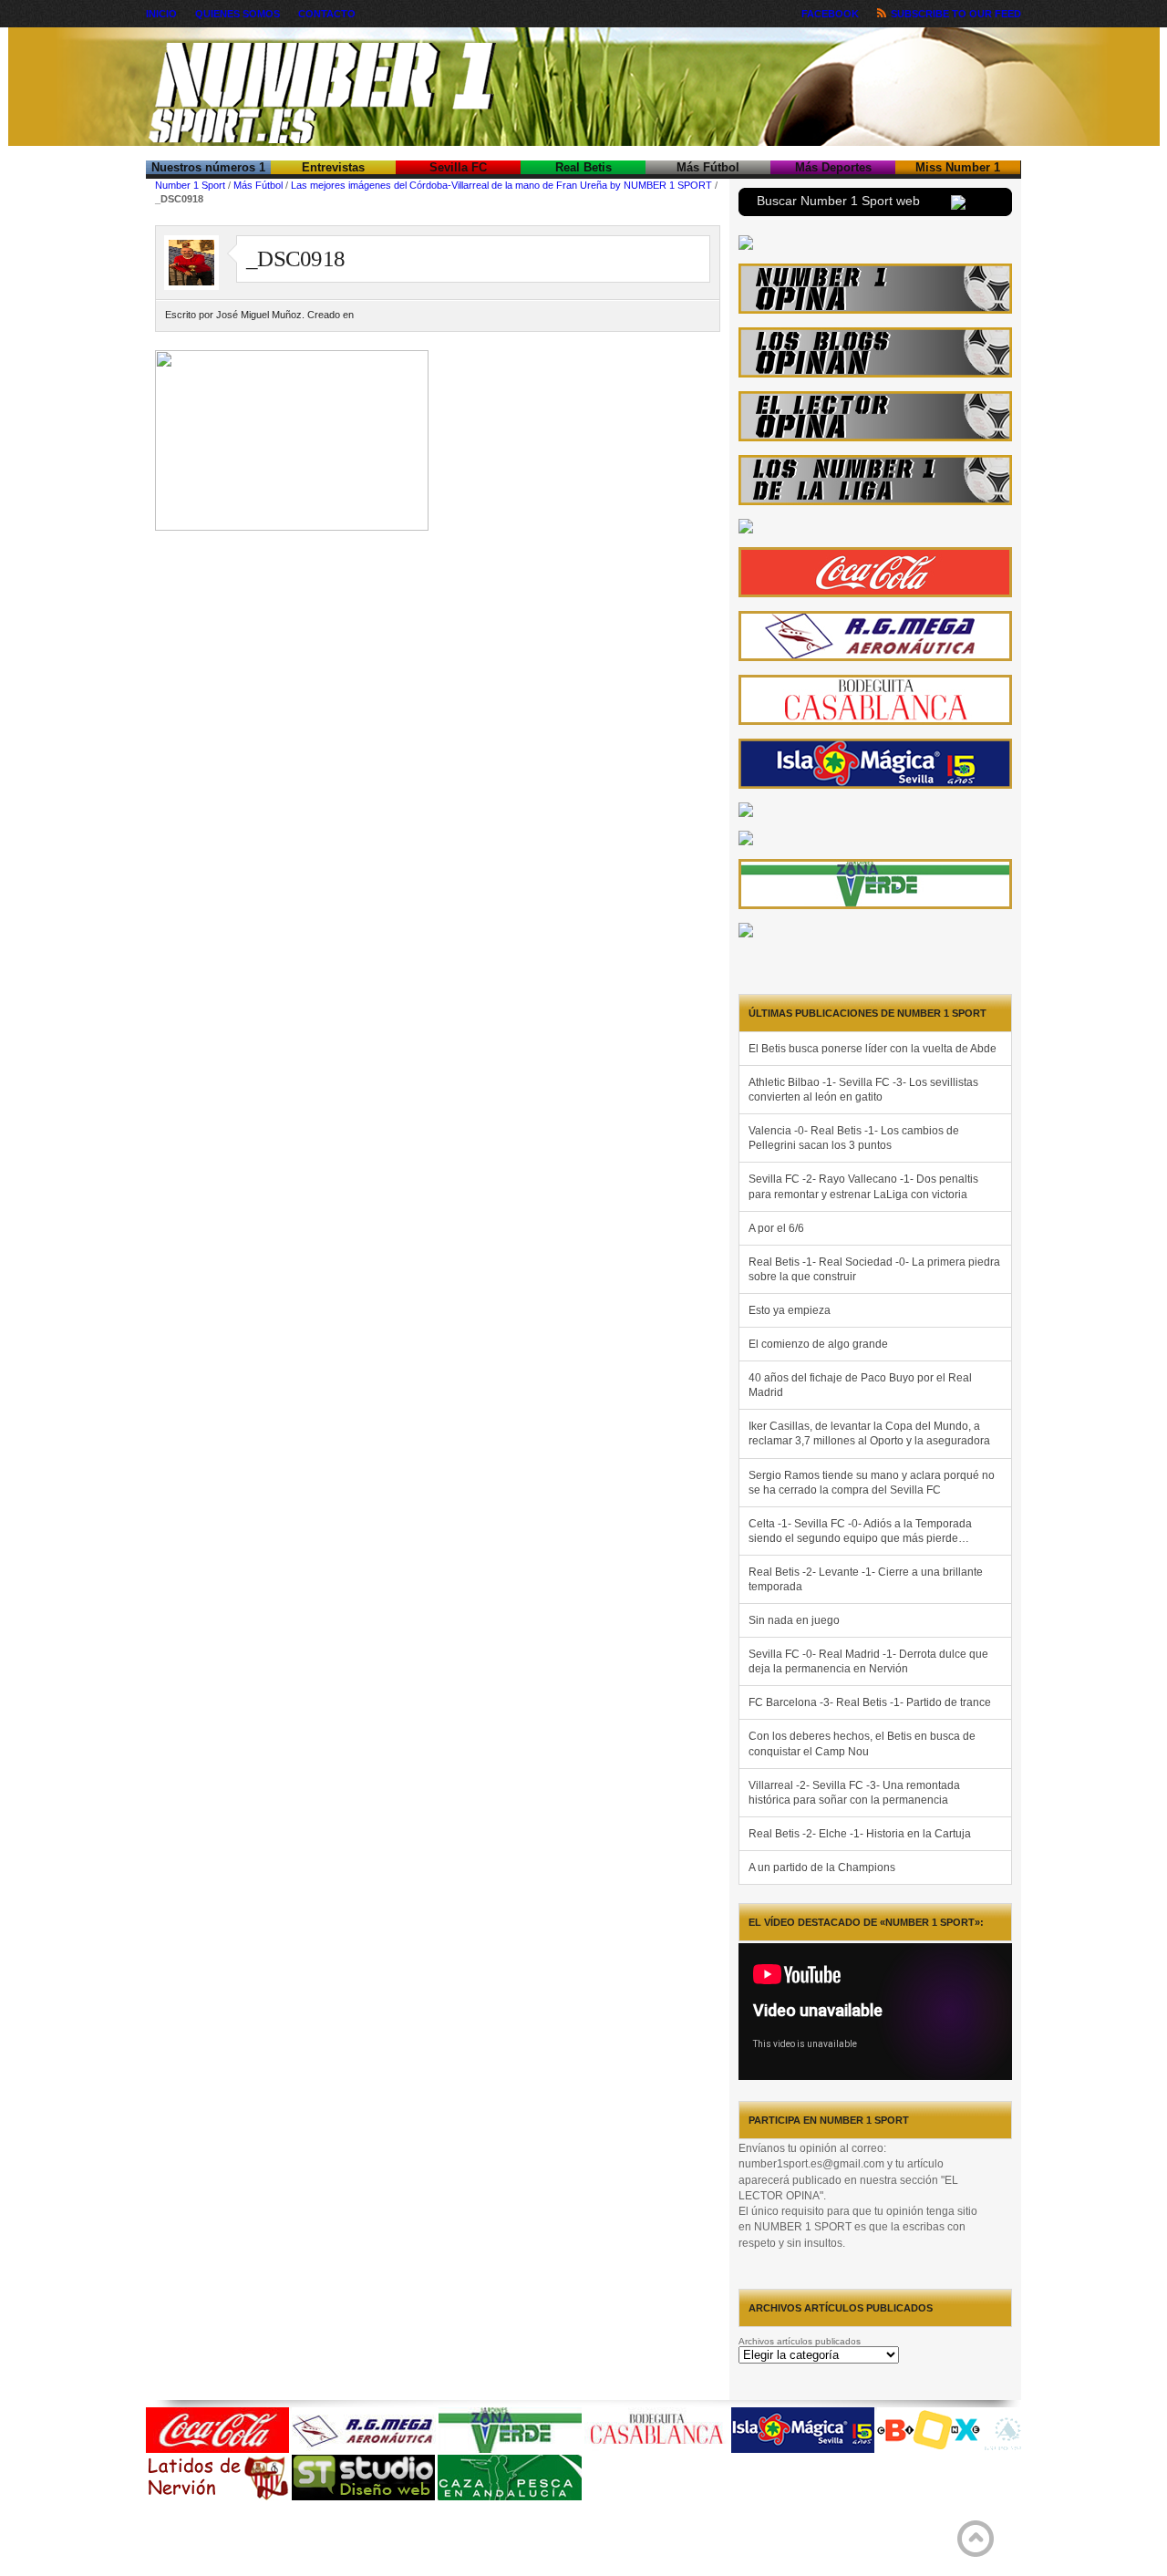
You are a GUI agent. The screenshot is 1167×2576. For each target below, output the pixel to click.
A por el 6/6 (776, 1228)
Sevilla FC (458, 167)
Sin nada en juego (794, 1620)
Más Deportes (833, 167)
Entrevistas (333, 167)
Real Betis (583, 167)
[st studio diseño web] (363, 2497)
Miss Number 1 (958, 167)
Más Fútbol (708, 167)
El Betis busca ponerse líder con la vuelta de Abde (873, 1049)
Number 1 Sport (190, 185)
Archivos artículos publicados (800, 2341)
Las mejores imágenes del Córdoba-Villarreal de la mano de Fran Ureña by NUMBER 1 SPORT (501, 185)
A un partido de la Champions (822, 1867)
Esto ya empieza (790, 1310)
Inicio (161, 14)
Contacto (327, 14)
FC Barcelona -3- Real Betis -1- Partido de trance (870, 1702)
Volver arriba (976, 2539)
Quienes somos (238, 14)
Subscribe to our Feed (956, 14)
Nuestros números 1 (208, 167)
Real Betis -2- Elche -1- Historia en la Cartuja (860, 1834)
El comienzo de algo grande (818, 1344)
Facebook (830, 14)
